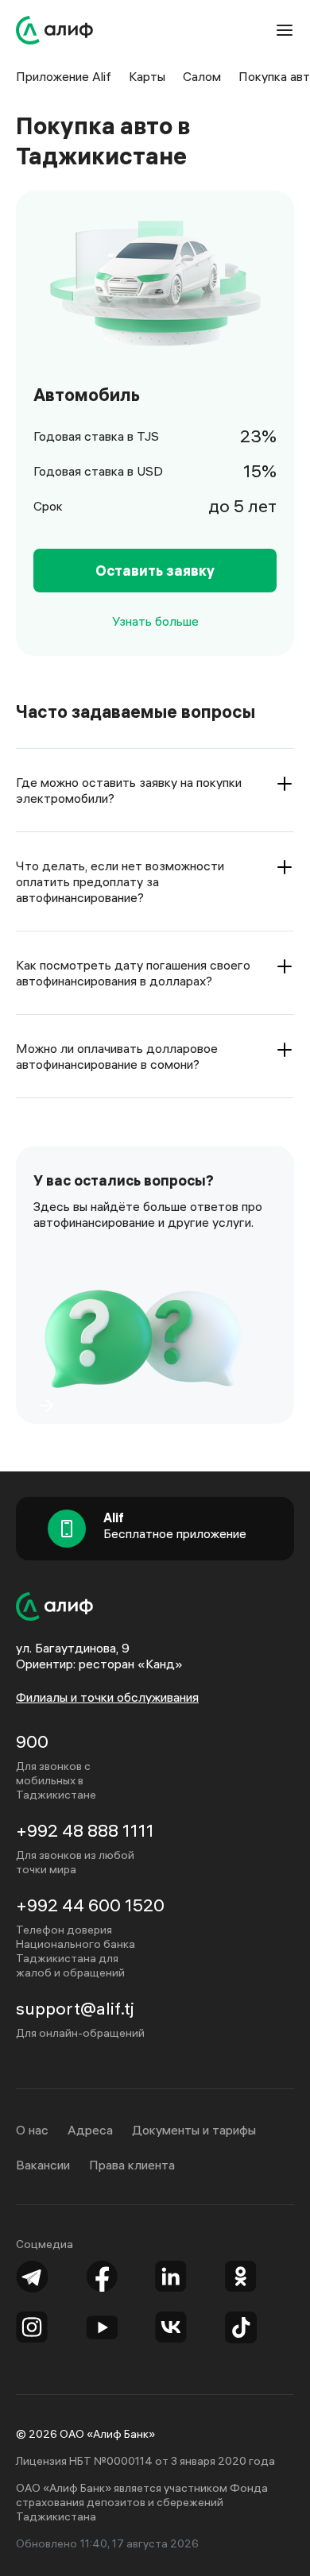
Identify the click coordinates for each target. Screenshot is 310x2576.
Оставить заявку (155, 571)
